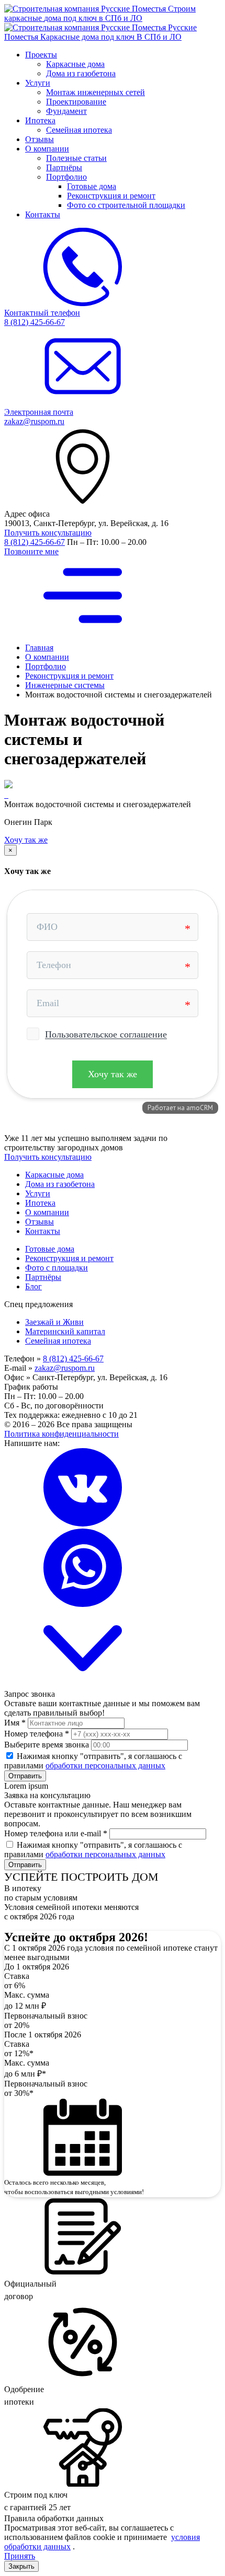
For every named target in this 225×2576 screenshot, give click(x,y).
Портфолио (66, 177)
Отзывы (40, 139)
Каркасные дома (75, 64)
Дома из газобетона (81, 73)
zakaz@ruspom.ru (65, 1368)
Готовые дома (92, 186)
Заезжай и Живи (54, 1322)
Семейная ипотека (79, 130)
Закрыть (21, 2566)
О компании (47, 149)
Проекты (41, 55)
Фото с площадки (57, 1268)
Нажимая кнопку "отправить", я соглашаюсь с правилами (93, 1761)
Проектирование (76, 102)
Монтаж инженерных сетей (95, 92)
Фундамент (66, 111)
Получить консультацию (48, 533)
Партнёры (64, 167)
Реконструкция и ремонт (111, 196)
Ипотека (40, 120)
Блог (33, 1286)
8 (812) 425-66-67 (35, 542)
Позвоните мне (31, 551)
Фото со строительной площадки (126, 205)
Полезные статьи (76, 158)
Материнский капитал (65, 1331)
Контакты (43, 214)
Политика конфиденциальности (61, 1434)
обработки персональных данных (105, 1765)
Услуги (38, 83)
